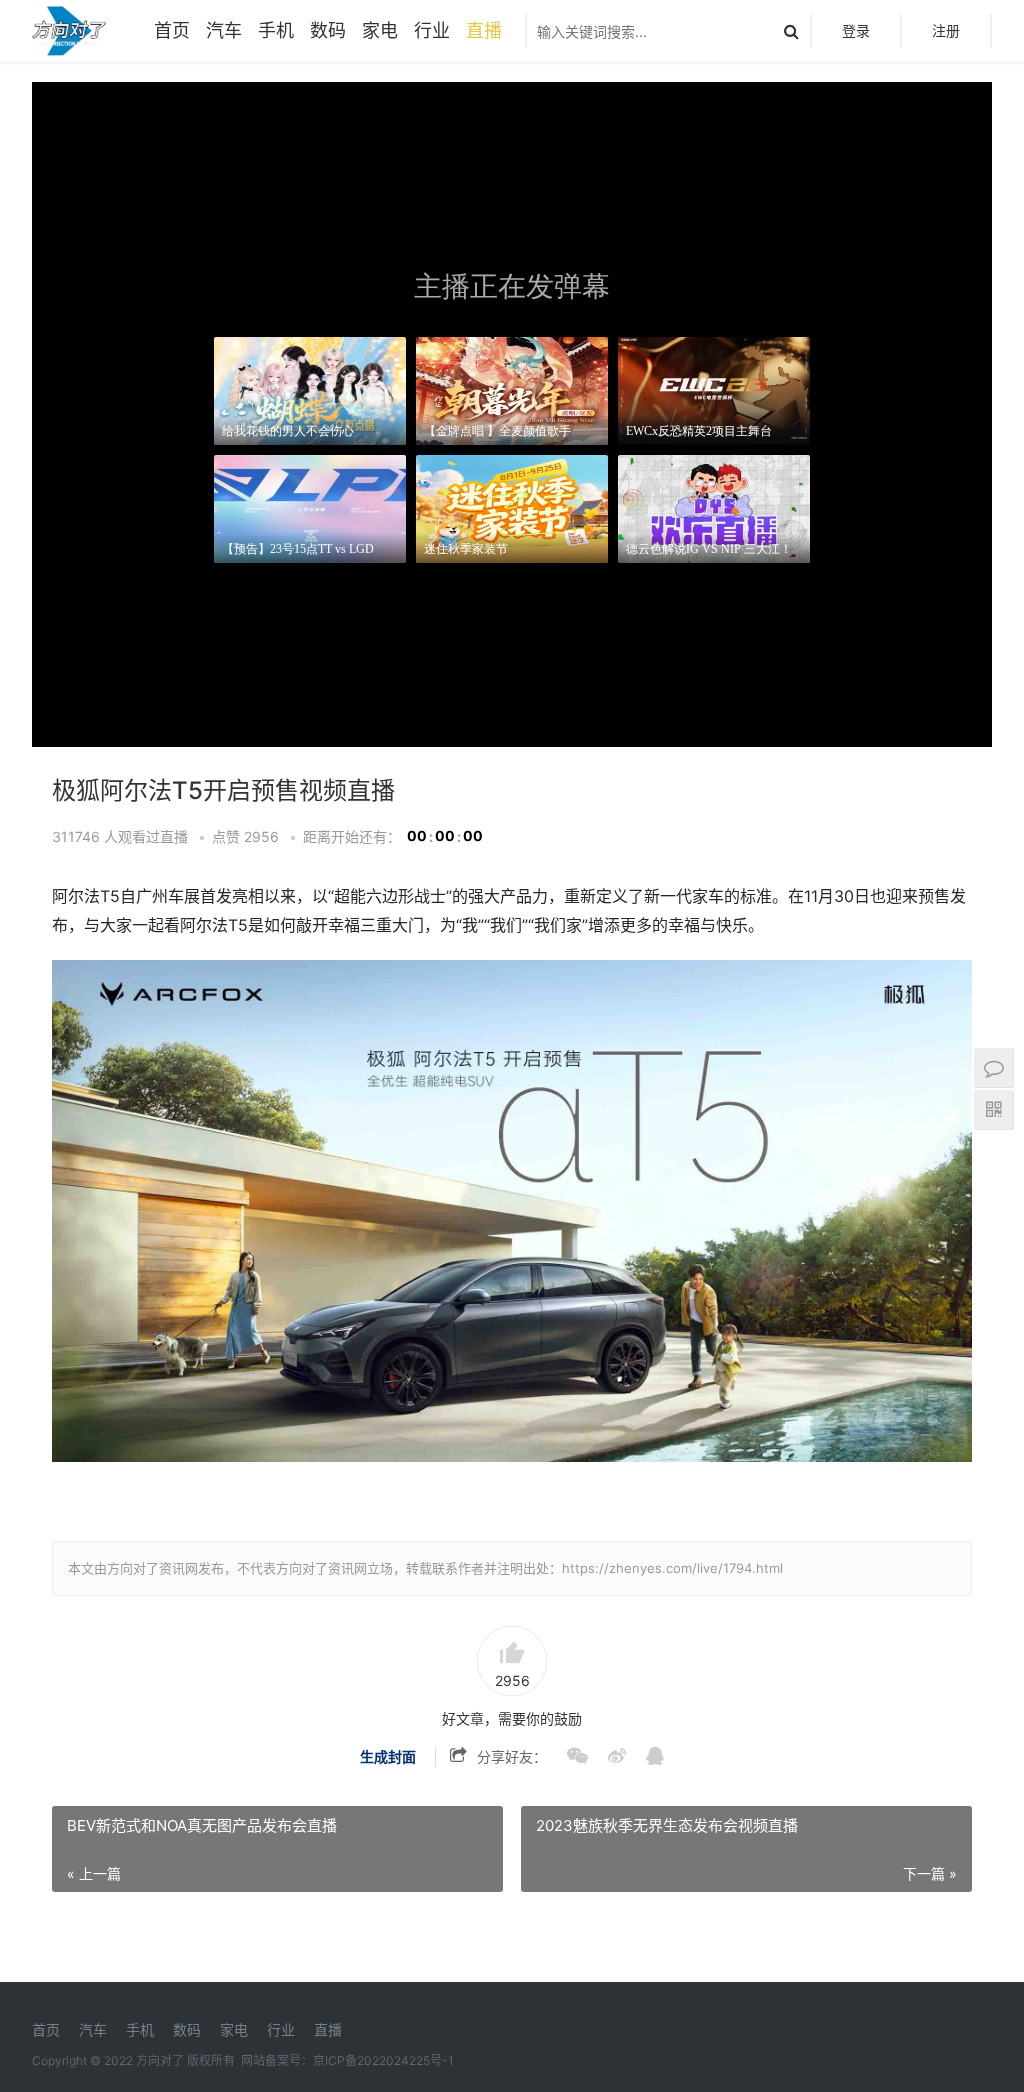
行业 (432, 30)
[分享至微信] (567, 1757)
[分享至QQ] (645, 1757)
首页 (172, 30)
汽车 (224, 30)
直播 (484, 30)
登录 (856, 30)
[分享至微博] (607, 1757)
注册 (946, 30)
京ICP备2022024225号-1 (383, 2060)
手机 (276, 30)
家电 (380, 30)
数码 (328, 30)
